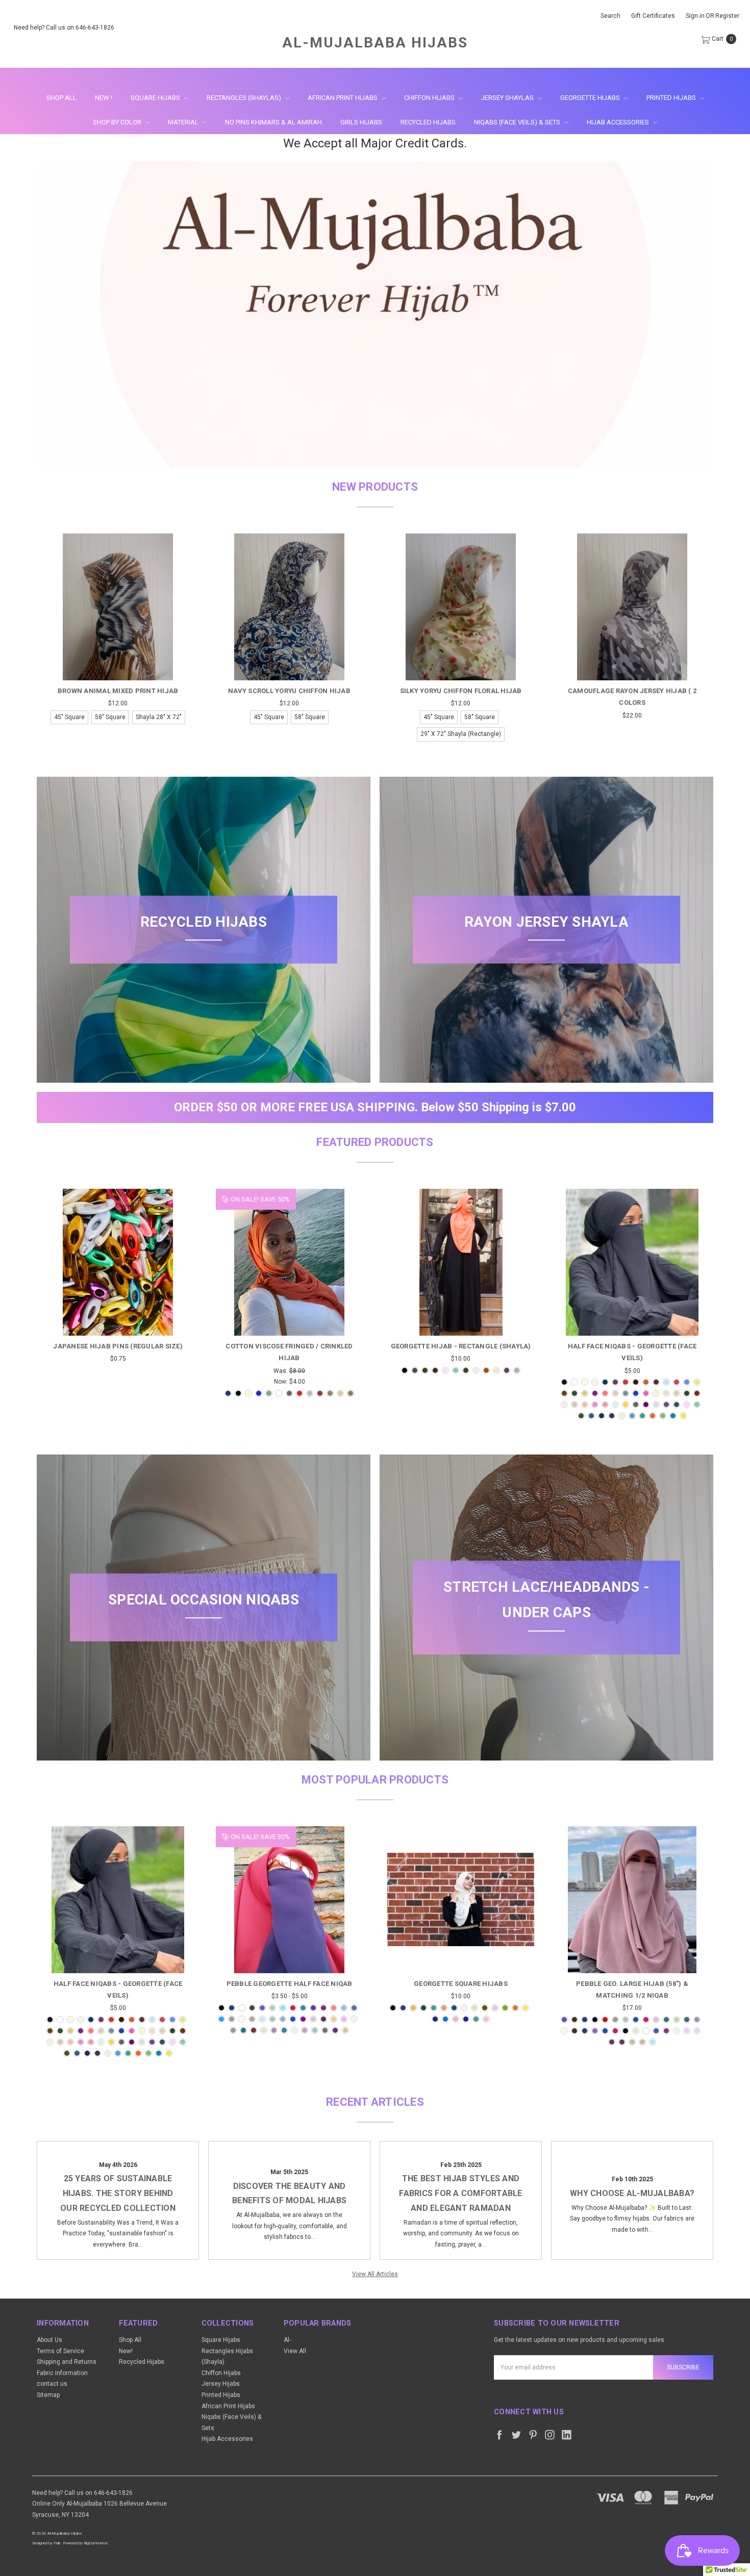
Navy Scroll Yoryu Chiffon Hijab (289, 691)
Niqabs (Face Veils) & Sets (518, 122)
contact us (52, 2384)
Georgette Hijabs (591, 98)
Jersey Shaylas (508, 98)
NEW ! (104, 98)
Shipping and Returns (67, 2362)
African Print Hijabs (343, 98)
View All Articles (375, 2274)
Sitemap (48, 2395)
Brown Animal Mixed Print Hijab (118, 691)
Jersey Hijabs (221, 2384)
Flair (57, 2543)
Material (184, 122)
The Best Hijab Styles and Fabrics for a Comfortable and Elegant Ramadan (460, 2193)
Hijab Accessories (619, 122)
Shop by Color (118, 122)
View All (295, 2351)
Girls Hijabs (361, 122)
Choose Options (118, 662)
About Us (49, 2340)
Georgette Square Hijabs (461, 1984)
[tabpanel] (118, 631)
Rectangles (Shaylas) (245, 98)
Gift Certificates (653, 16)
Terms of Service (60, 2351)
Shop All (61, 98)
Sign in (695, 16)
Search (610, 16)
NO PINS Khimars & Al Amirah (273, 122)
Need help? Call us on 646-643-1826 (64, 28)
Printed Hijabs (672, 98)
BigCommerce (96, 2543)
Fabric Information (62, 2373)
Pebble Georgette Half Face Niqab (290, 1984)
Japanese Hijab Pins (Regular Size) (118, 1346)
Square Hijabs (156, 98)
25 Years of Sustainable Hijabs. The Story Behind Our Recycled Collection (118, 2193)
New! (126, 2351)
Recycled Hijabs (428, 122)
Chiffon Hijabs (430, 98)
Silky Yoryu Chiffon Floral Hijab (461, 691)
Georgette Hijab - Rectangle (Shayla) (461, 1346)
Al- (287, 2340)
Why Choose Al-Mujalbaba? (632, 2193)
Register (727, 16)
